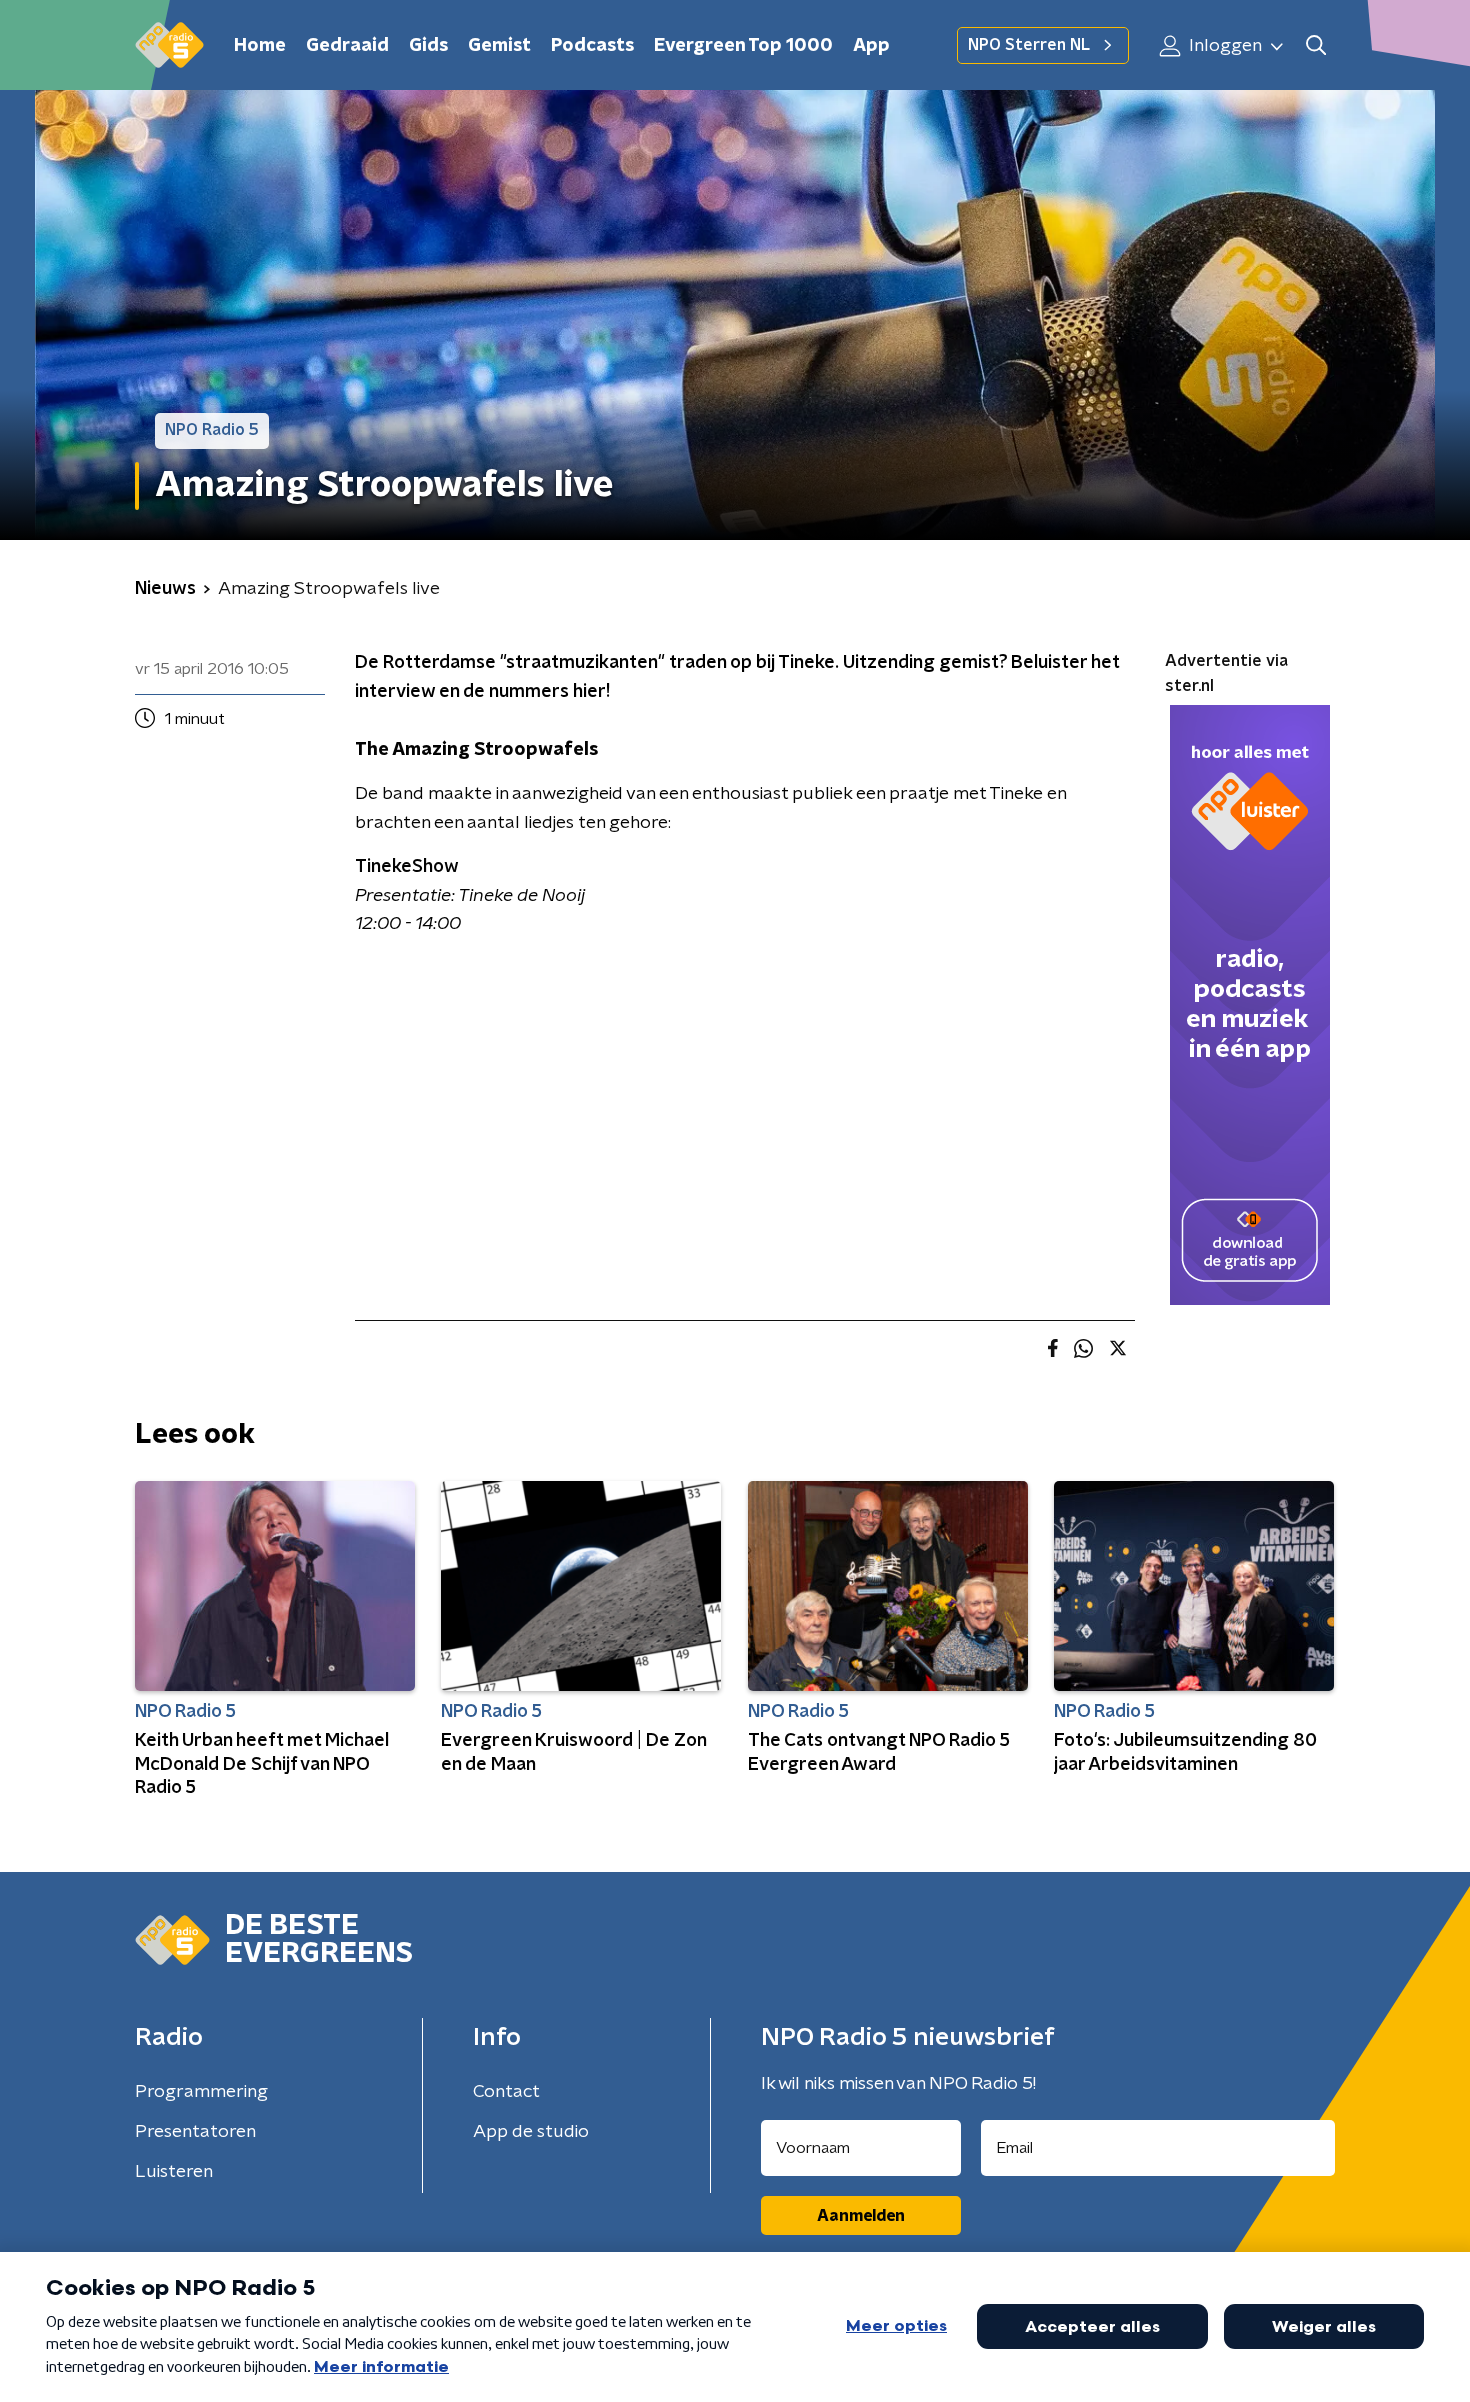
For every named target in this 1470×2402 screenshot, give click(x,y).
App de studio (531, 2132)
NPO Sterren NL (1029, 45)
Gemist (499, 46)
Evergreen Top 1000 (743, 46)
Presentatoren (195, 2132)
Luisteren (174, 2172)
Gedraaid (347, 46)
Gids (428, 46)
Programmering (201, 2092)
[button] (1315, 45)
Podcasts (592, 46)
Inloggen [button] (1223, 46)
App (871, 46)
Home (260, 46)
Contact (506, 2092)
